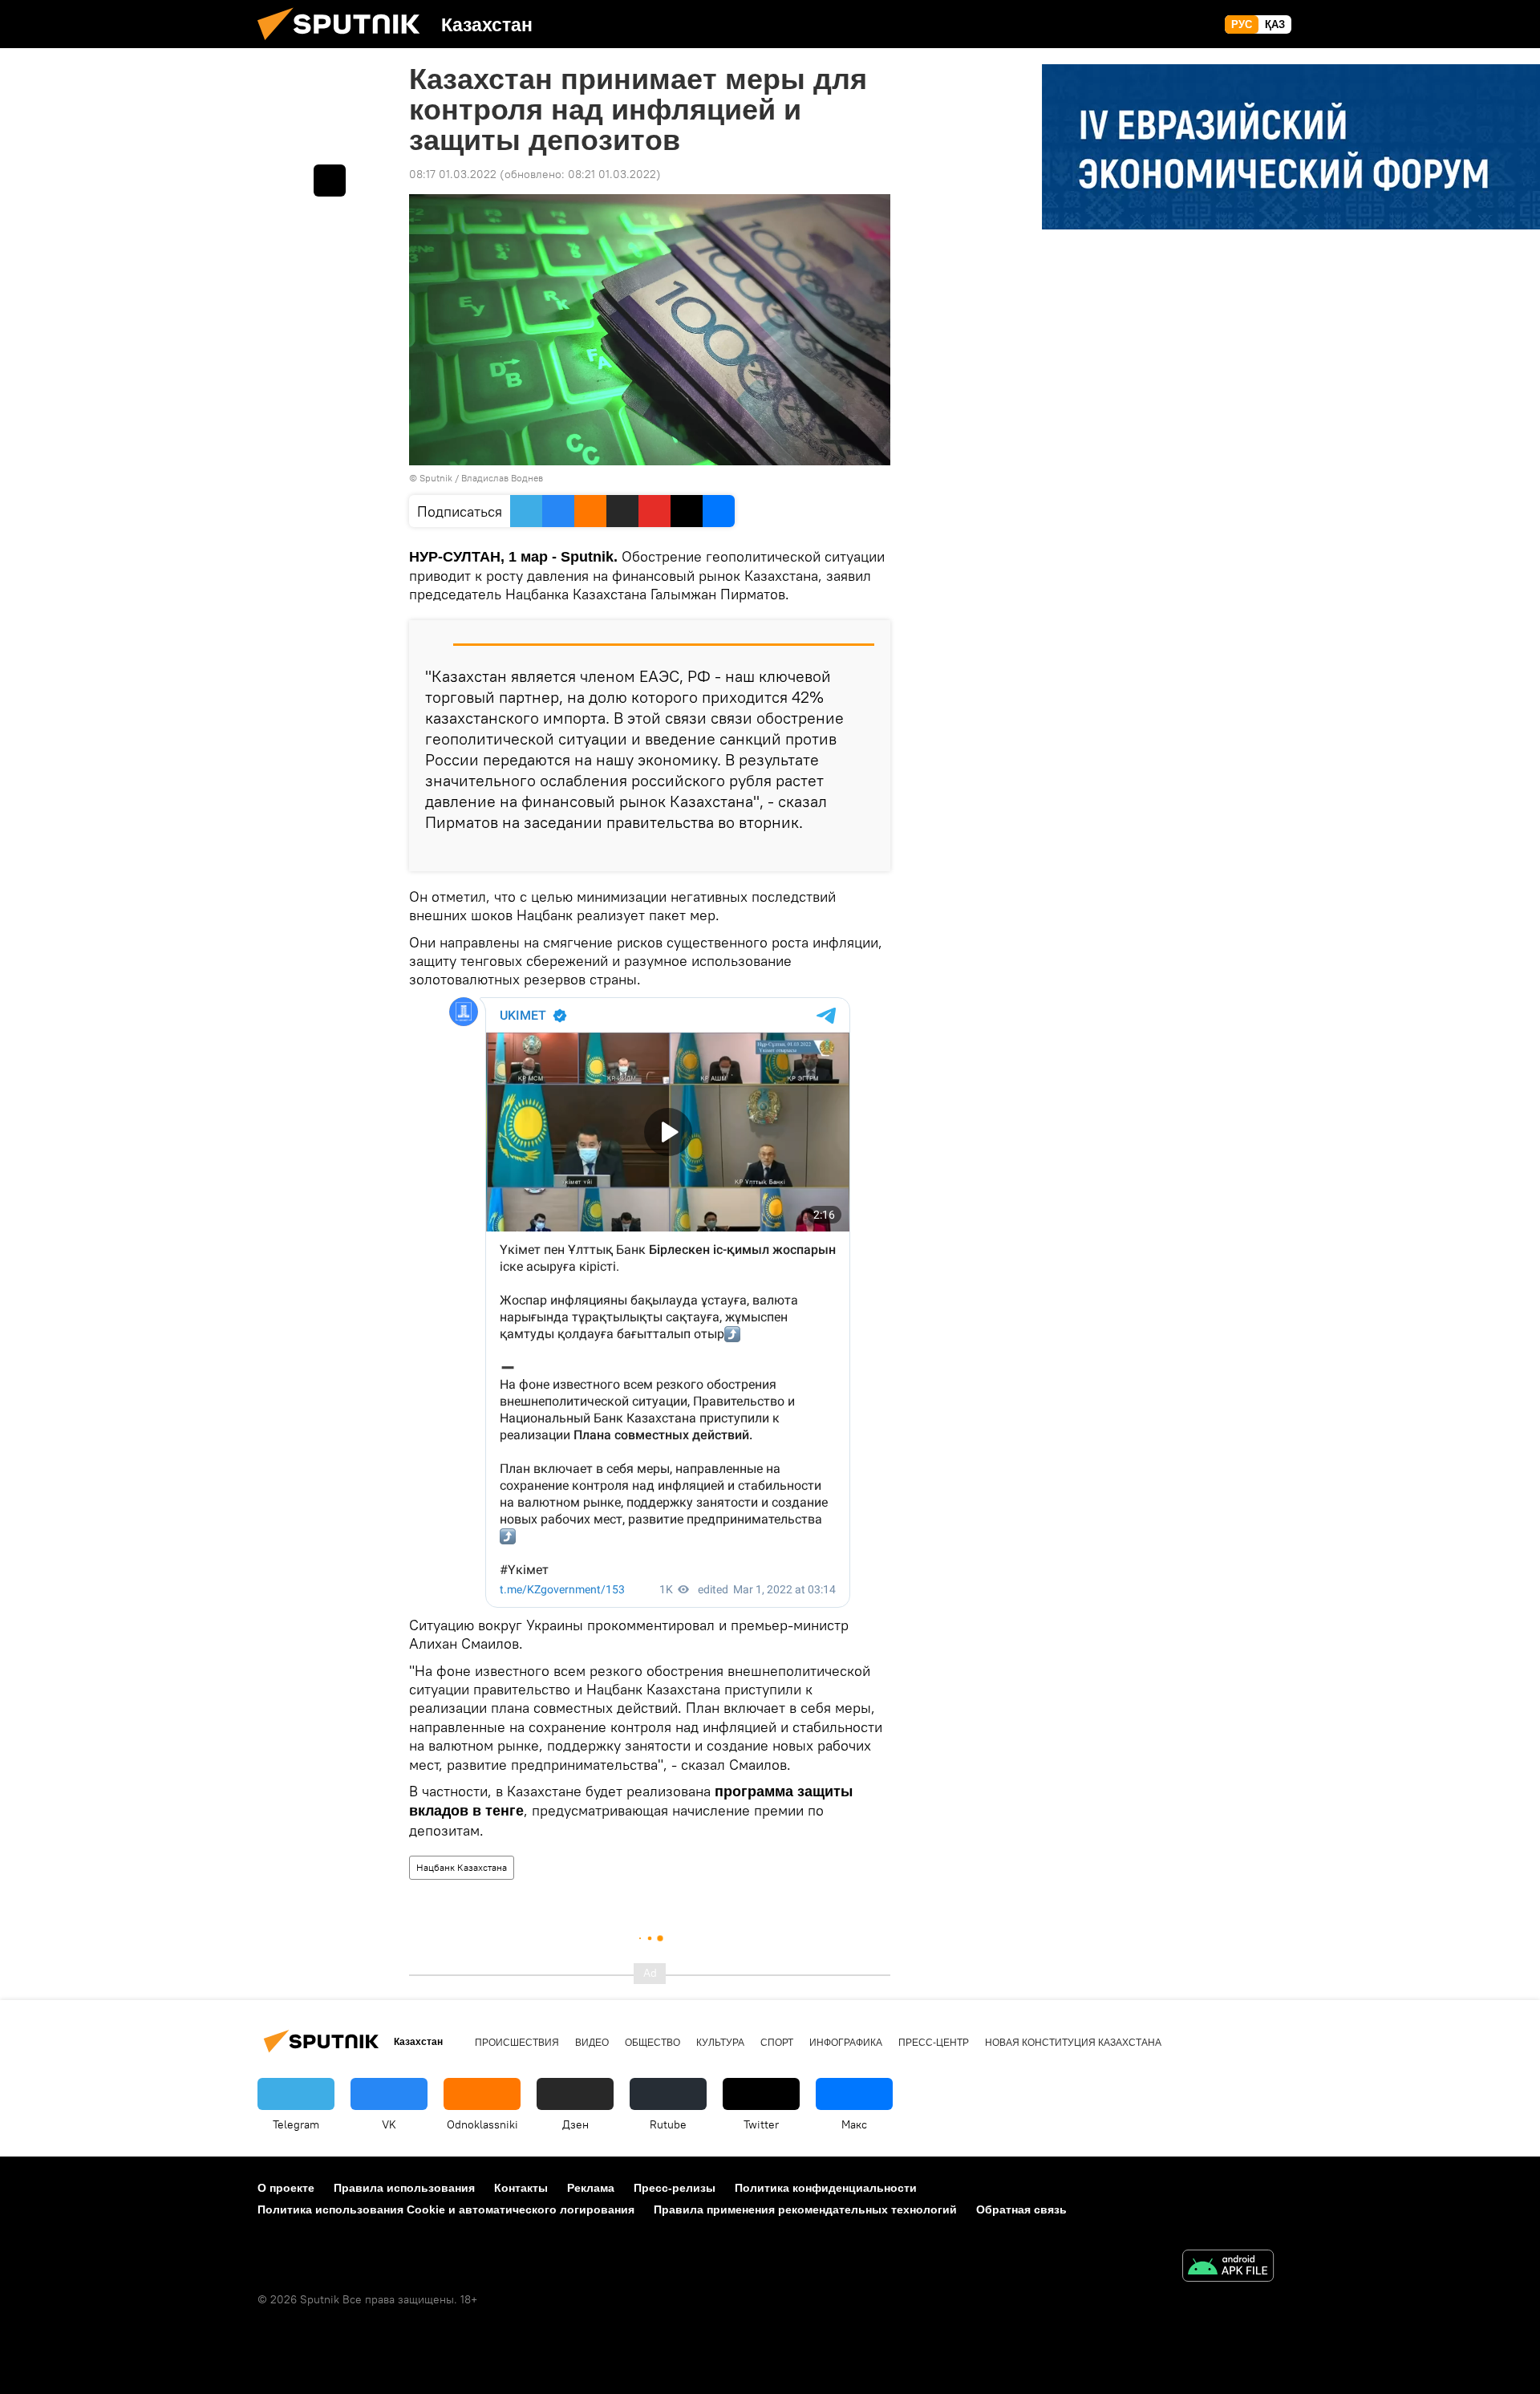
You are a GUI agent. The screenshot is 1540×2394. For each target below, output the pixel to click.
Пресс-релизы (675, 2188)
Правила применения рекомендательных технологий (805, 2209)
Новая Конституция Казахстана (1073, 2043)
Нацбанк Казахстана (462, 1867)
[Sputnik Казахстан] (345, 44)
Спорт (777, 2043)
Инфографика (846, 2043)
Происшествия (517, 2043)
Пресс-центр (934, 2043)
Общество (652, 2043)
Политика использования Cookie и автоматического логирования (446, 2209)
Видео (592, 2043)
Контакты (521, 2188)
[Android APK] (1228, 2268)
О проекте (286, 2188)
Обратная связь (1021, 2209)
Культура (720, 2043)
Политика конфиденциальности (826, 2188)
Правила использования (404, 2188)
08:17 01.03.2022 (453, 174)
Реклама (591, 2188)
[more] (865, 853)
